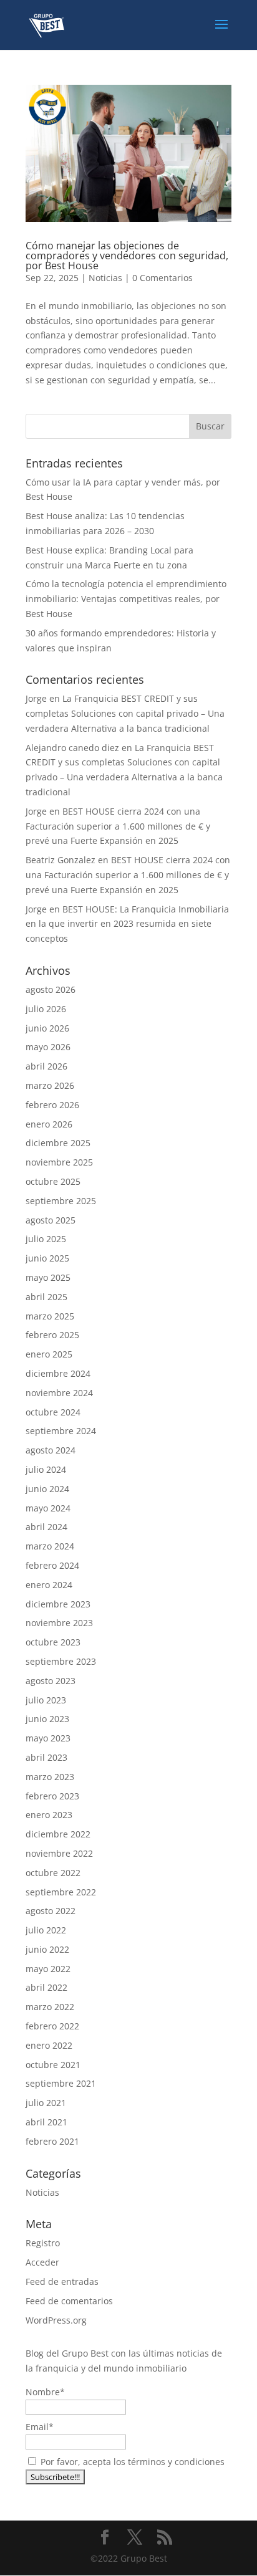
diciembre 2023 (58, 1604)
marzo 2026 (50, 1085)
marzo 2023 (50, 1777)
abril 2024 (46, 1527)
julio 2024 (46, 1469)
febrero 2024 (52, 1565)
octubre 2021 (53, 2065)
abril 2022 (46, 1987)
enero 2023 (49, 1815)
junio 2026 (47, 1028)
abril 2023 (46, 1757)
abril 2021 (46, 2122)
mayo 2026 (48, 1047)
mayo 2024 (48, 1508)
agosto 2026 (51, 989)
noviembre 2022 (59, 1853)
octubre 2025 (53, 1181)
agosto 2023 (51, 1681)
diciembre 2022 (58, 1834)
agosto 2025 (51, 1220)
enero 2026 (49, 1124)
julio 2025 (46, 1239)
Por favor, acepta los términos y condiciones (131, 2462)
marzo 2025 (50, 1316)
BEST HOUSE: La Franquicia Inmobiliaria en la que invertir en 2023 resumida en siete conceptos (127, 924)
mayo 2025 (48, 1277)
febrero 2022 (52, 2026)
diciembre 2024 (58, 1373)
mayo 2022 (48, 1969)
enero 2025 (49, 1354)
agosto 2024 (51, 1450)
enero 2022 (49, 2045)
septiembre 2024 (61, 1431)
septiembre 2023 (61, 1661)
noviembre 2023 (59, 1623)
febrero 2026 (52, 1105)
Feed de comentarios (69, 2301)
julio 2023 (46, 1700)
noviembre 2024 (59, 1393)
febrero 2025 (52, 1335)
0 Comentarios (162, 278)
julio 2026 (46, 1009)
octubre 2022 (53, 1873)
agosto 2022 (51, 1911)
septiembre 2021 (61, 2083)
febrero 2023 (52, 1796)
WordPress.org (56, 2320)
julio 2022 (46, 1930)
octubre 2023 (53, 1642)
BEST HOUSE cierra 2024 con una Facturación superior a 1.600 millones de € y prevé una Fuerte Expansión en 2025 (118, 826)
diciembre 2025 (58, 1143)
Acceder (42, 2262)
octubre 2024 (53, 1412)
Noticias (105, 278)
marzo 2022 (50, 2007)
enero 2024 (49, 1585)
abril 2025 (46, 1297)
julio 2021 (46, 2103)
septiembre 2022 (61, 1892)
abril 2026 (46, 1066)
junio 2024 (47, 1489)
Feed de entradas (62, 2282)
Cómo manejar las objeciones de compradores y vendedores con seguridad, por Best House (127, 256)
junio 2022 (47, 1949)
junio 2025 (47, 1258)
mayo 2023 (48, 1738)
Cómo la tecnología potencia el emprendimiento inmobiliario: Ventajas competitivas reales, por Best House (126, 599)
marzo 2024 (50, 1546)
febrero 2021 (52, 2141)
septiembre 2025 (61, 1201)
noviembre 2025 (59, 1162)
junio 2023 (47, 1719)
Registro (43, 2243)
